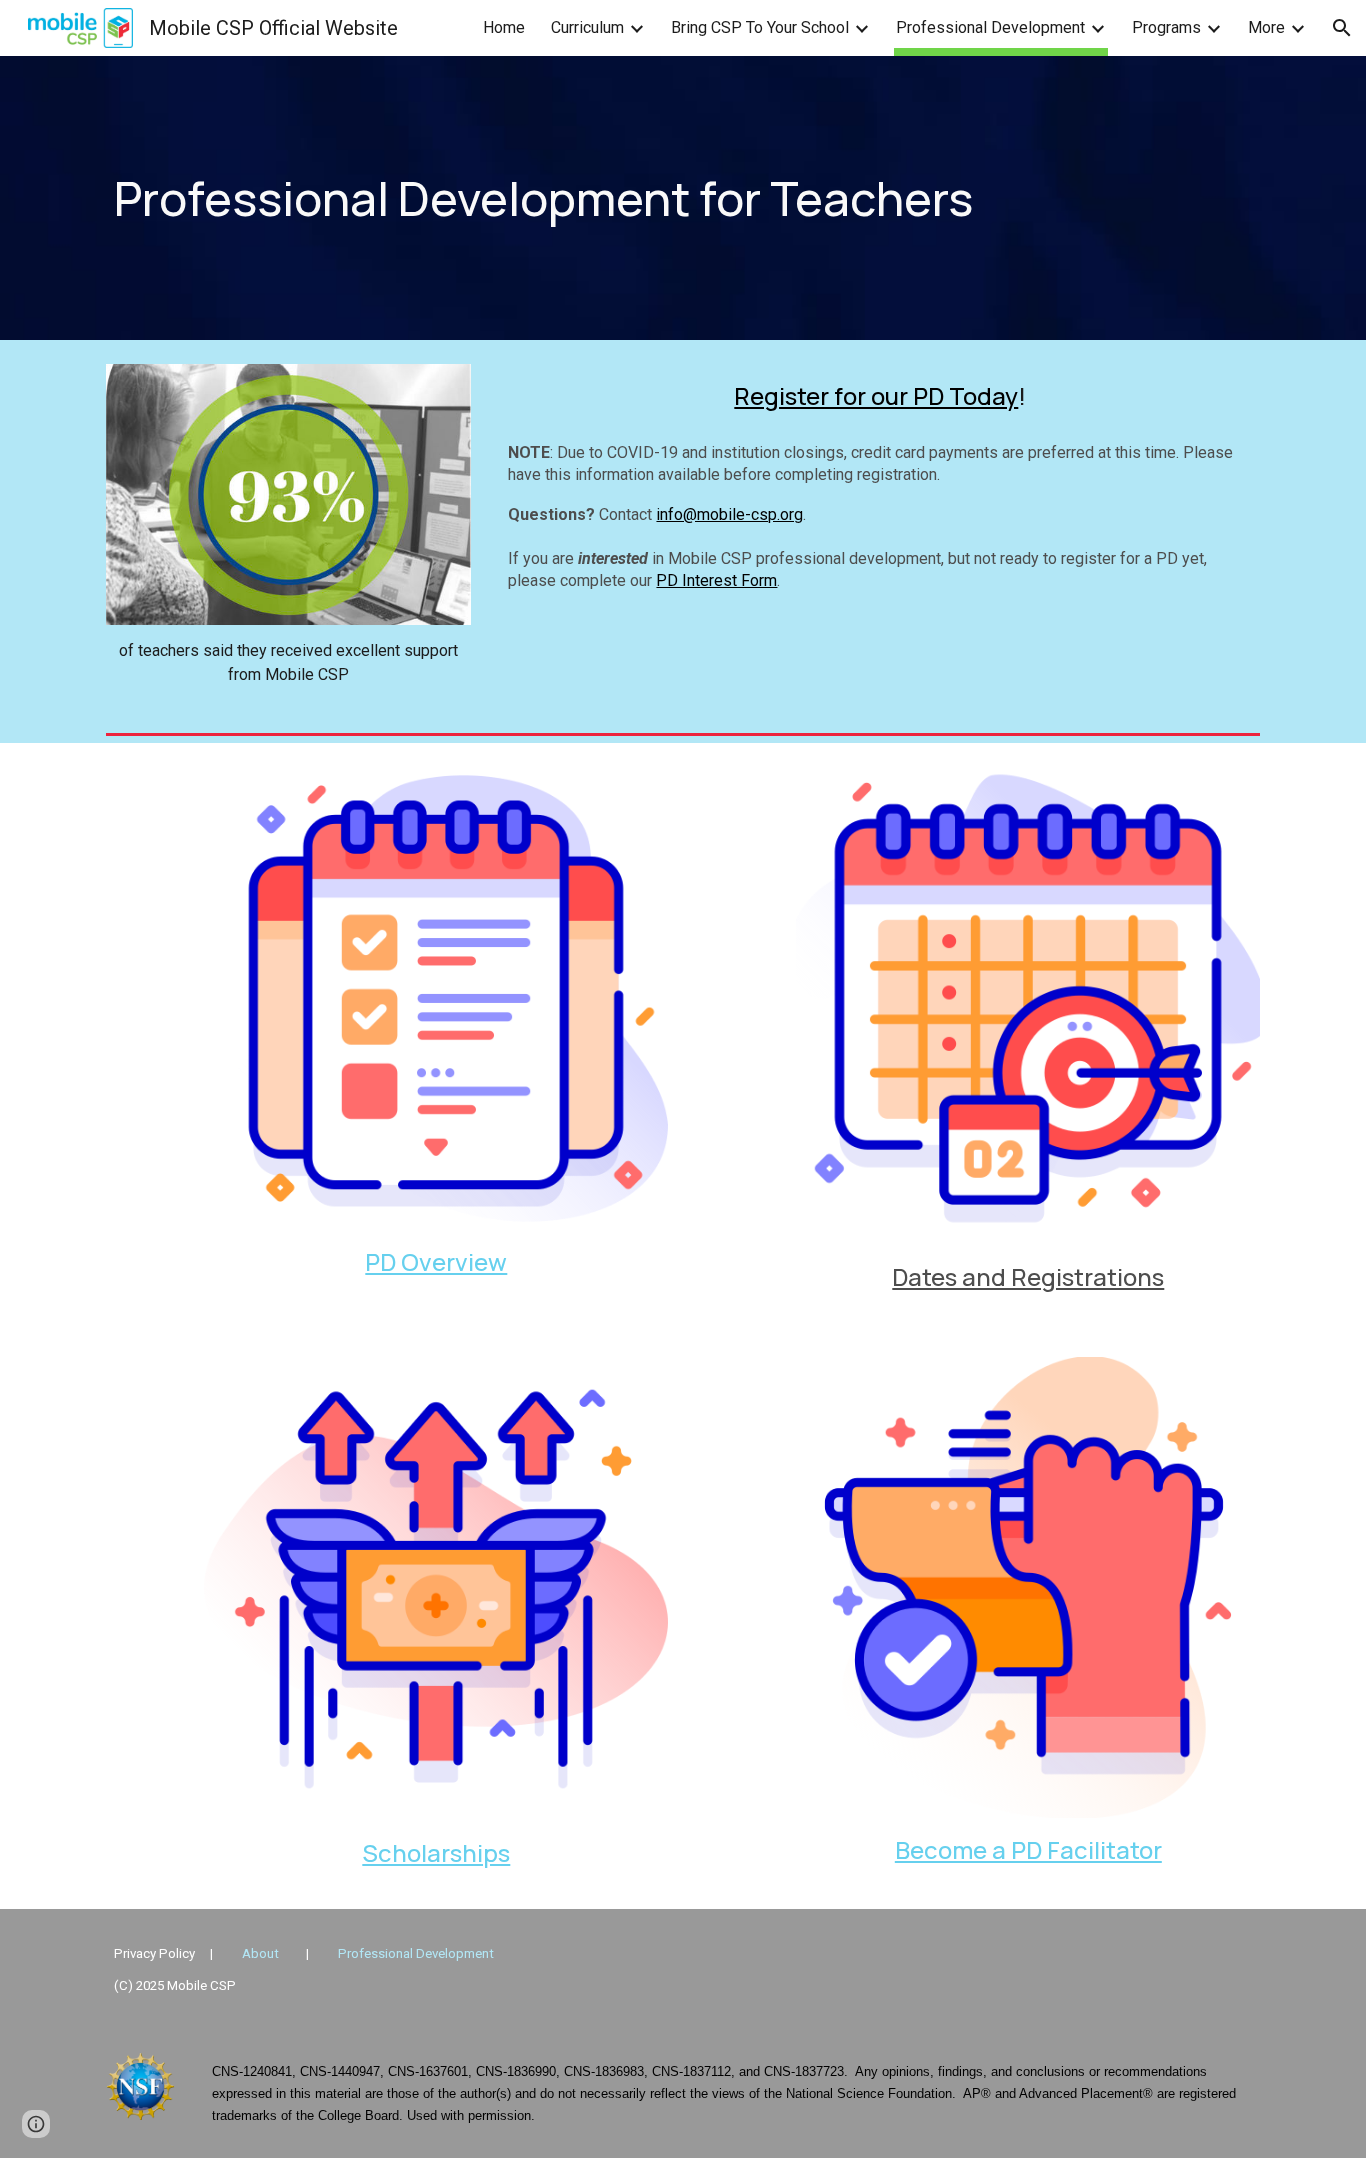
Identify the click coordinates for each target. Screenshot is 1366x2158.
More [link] (1266, 27)
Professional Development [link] (990, 27)
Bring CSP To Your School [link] (760, 27)
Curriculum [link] (587, 27)
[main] (683, 198)
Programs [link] (1166, 27)
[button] (1342, 28)
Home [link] (504, 27)
